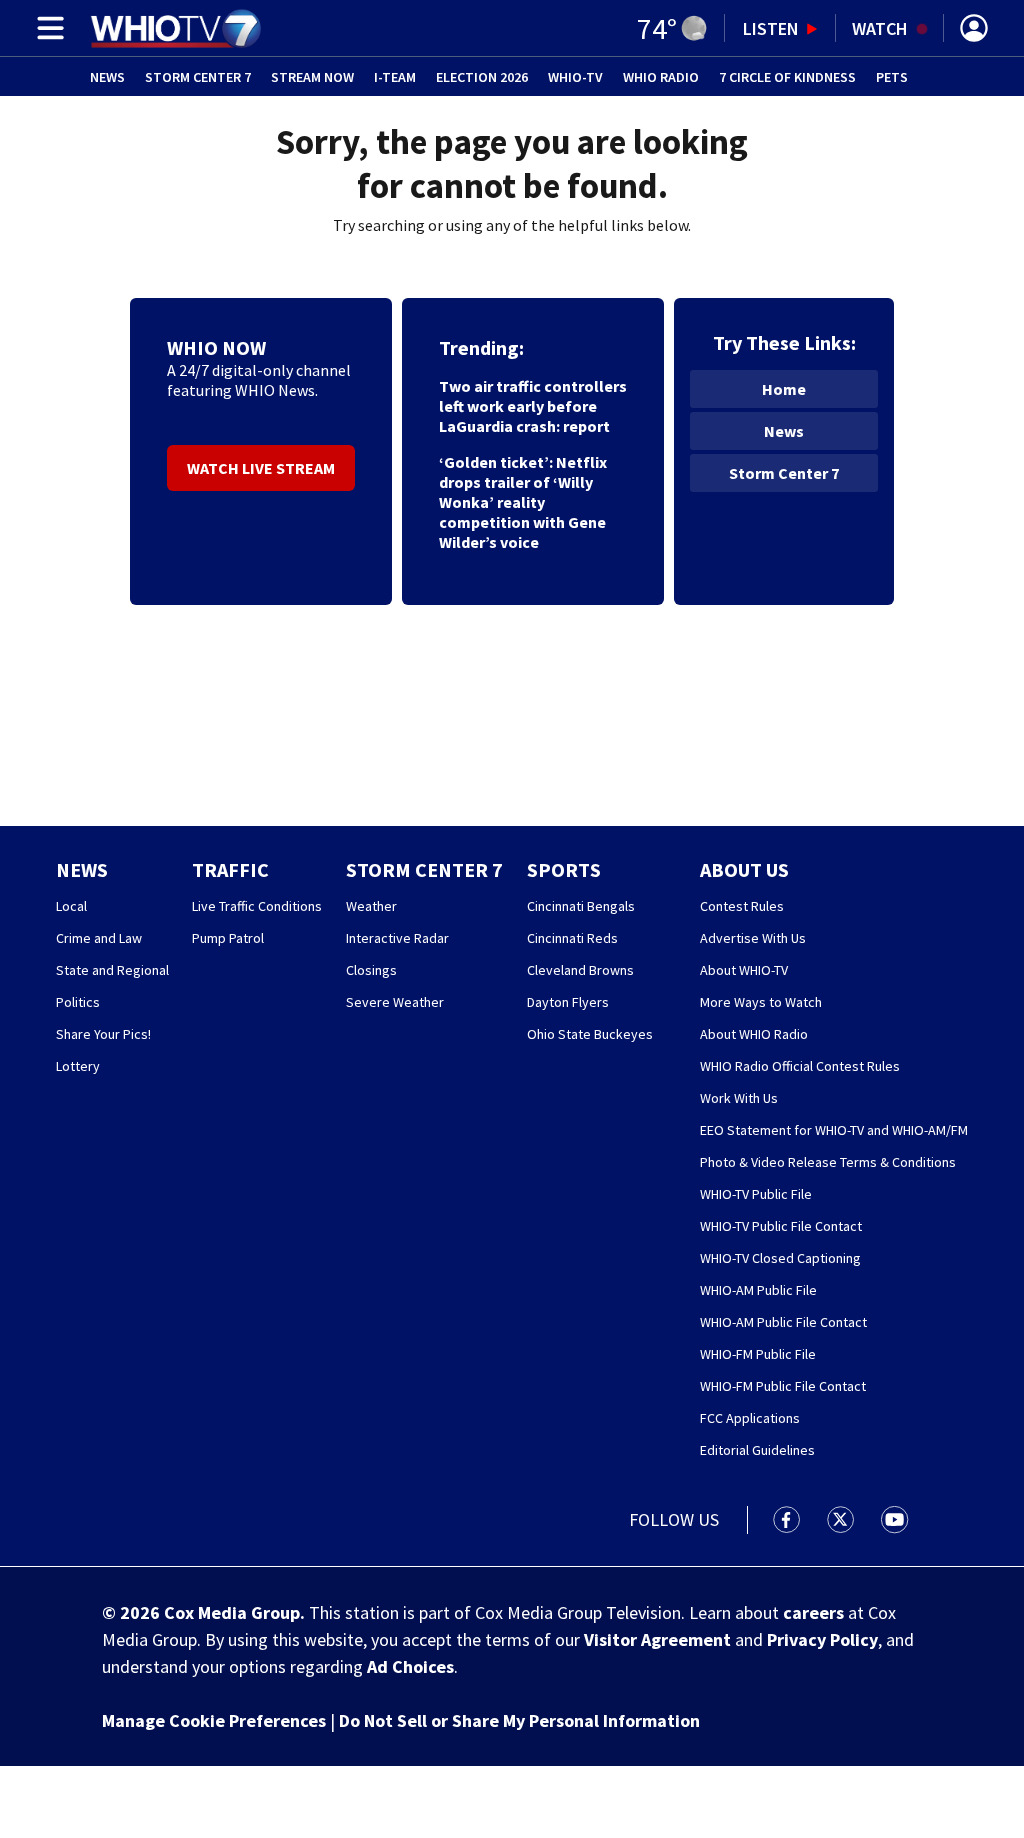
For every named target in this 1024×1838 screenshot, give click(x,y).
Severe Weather (395, 1002)
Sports (564, 869)
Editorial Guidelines (757, 1450)
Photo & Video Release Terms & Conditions (828, 1162)
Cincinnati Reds (572, 938)
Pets (892, 77)
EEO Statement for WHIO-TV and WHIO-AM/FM (834, 1130)
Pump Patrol (228, 938)
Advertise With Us (753, 938)
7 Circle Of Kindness (787, 77)
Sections (47, 28)
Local (71, 906)
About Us (744, 869)
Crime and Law (99, 938)
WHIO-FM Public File (758, 1354)
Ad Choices (410, 1666)
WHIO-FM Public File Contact (783, 1386)
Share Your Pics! (103, 1034)
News (107, 77)
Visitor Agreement (657, 1639)
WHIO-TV (575, 77)
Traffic (230, 869)
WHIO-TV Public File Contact (781, 1226)
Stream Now (312, 77)
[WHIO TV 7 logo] (175, 28)
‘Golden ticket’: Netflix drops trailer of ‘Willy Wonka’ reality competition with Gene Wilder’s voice (523, 502)
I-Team (395, 77)
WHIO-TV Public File (756, 1194)
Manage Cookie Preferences (214, 1720)
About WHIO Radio (754, 1034)
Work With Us (739, 1098)
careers (813, 1612)
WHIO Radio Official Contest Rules (800, 1066)
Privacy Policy (822, 1639)
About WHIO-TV (744, 970)
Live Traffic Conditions (257, 906)
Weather (371, 906)
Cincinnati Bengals (581, 906)
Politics (78, 1002)
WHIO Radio (661, 77)
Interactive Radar (397, 938)
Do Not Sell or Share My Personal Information (519, 1720)
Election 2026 (482, 77)
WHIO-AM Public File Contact (783, 1322)
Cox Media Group (232, 1612)
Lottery (78, 1066)
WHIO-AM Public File (758, 1290)
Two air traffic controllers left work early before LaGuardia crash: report (533, 406)
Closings (371, 970)
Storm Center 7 (198, 77)
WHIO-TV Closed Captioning (780, 1258)
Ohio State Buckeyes (590, 1034)
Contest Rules (742, 906)
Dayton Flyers (568, 1002)
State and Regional (112, 970)
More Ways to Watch (761, 1002)
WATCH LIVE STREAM (261, 468)
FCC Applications (750, 1418)
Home (784, 389)
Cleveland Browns (580, 970)
